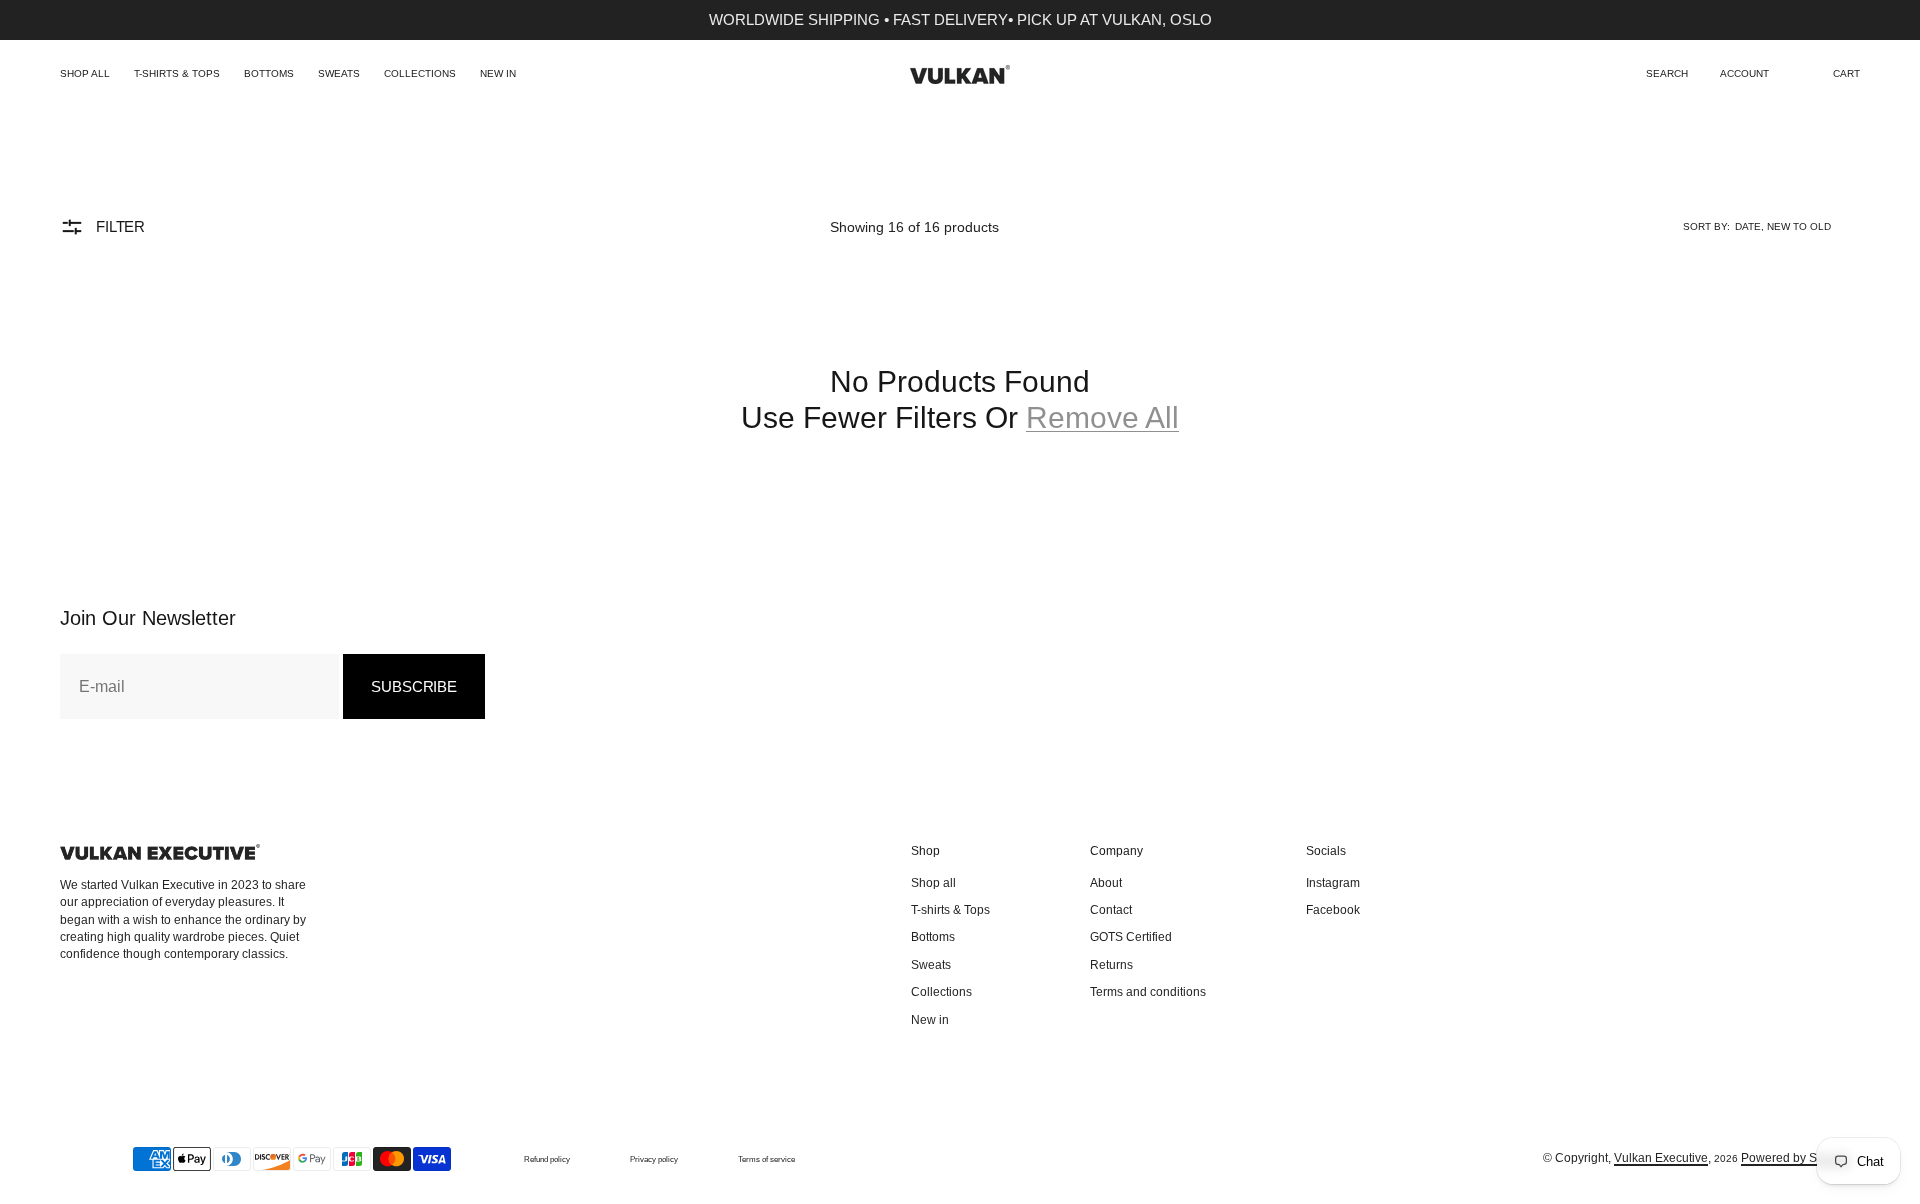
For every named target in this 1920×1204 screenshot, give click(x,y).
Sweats (339, 73)
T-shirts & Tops (177, 73)
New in (498, 73)
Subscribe (414, 686)
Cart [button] (1846, 73)
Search (1667, 73)
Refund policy (547, 1159)
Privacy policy (654, 1159)
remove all (1102, 417)
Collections (420, 73)
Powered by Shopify (1795, 1158)
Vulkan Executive (1661, 1158)
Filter (120, 226)
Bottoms (269, 73)
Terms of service (766, 1159)
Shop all (85, 73)
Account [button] (1744, 73)
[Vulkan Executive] (960, 74)
